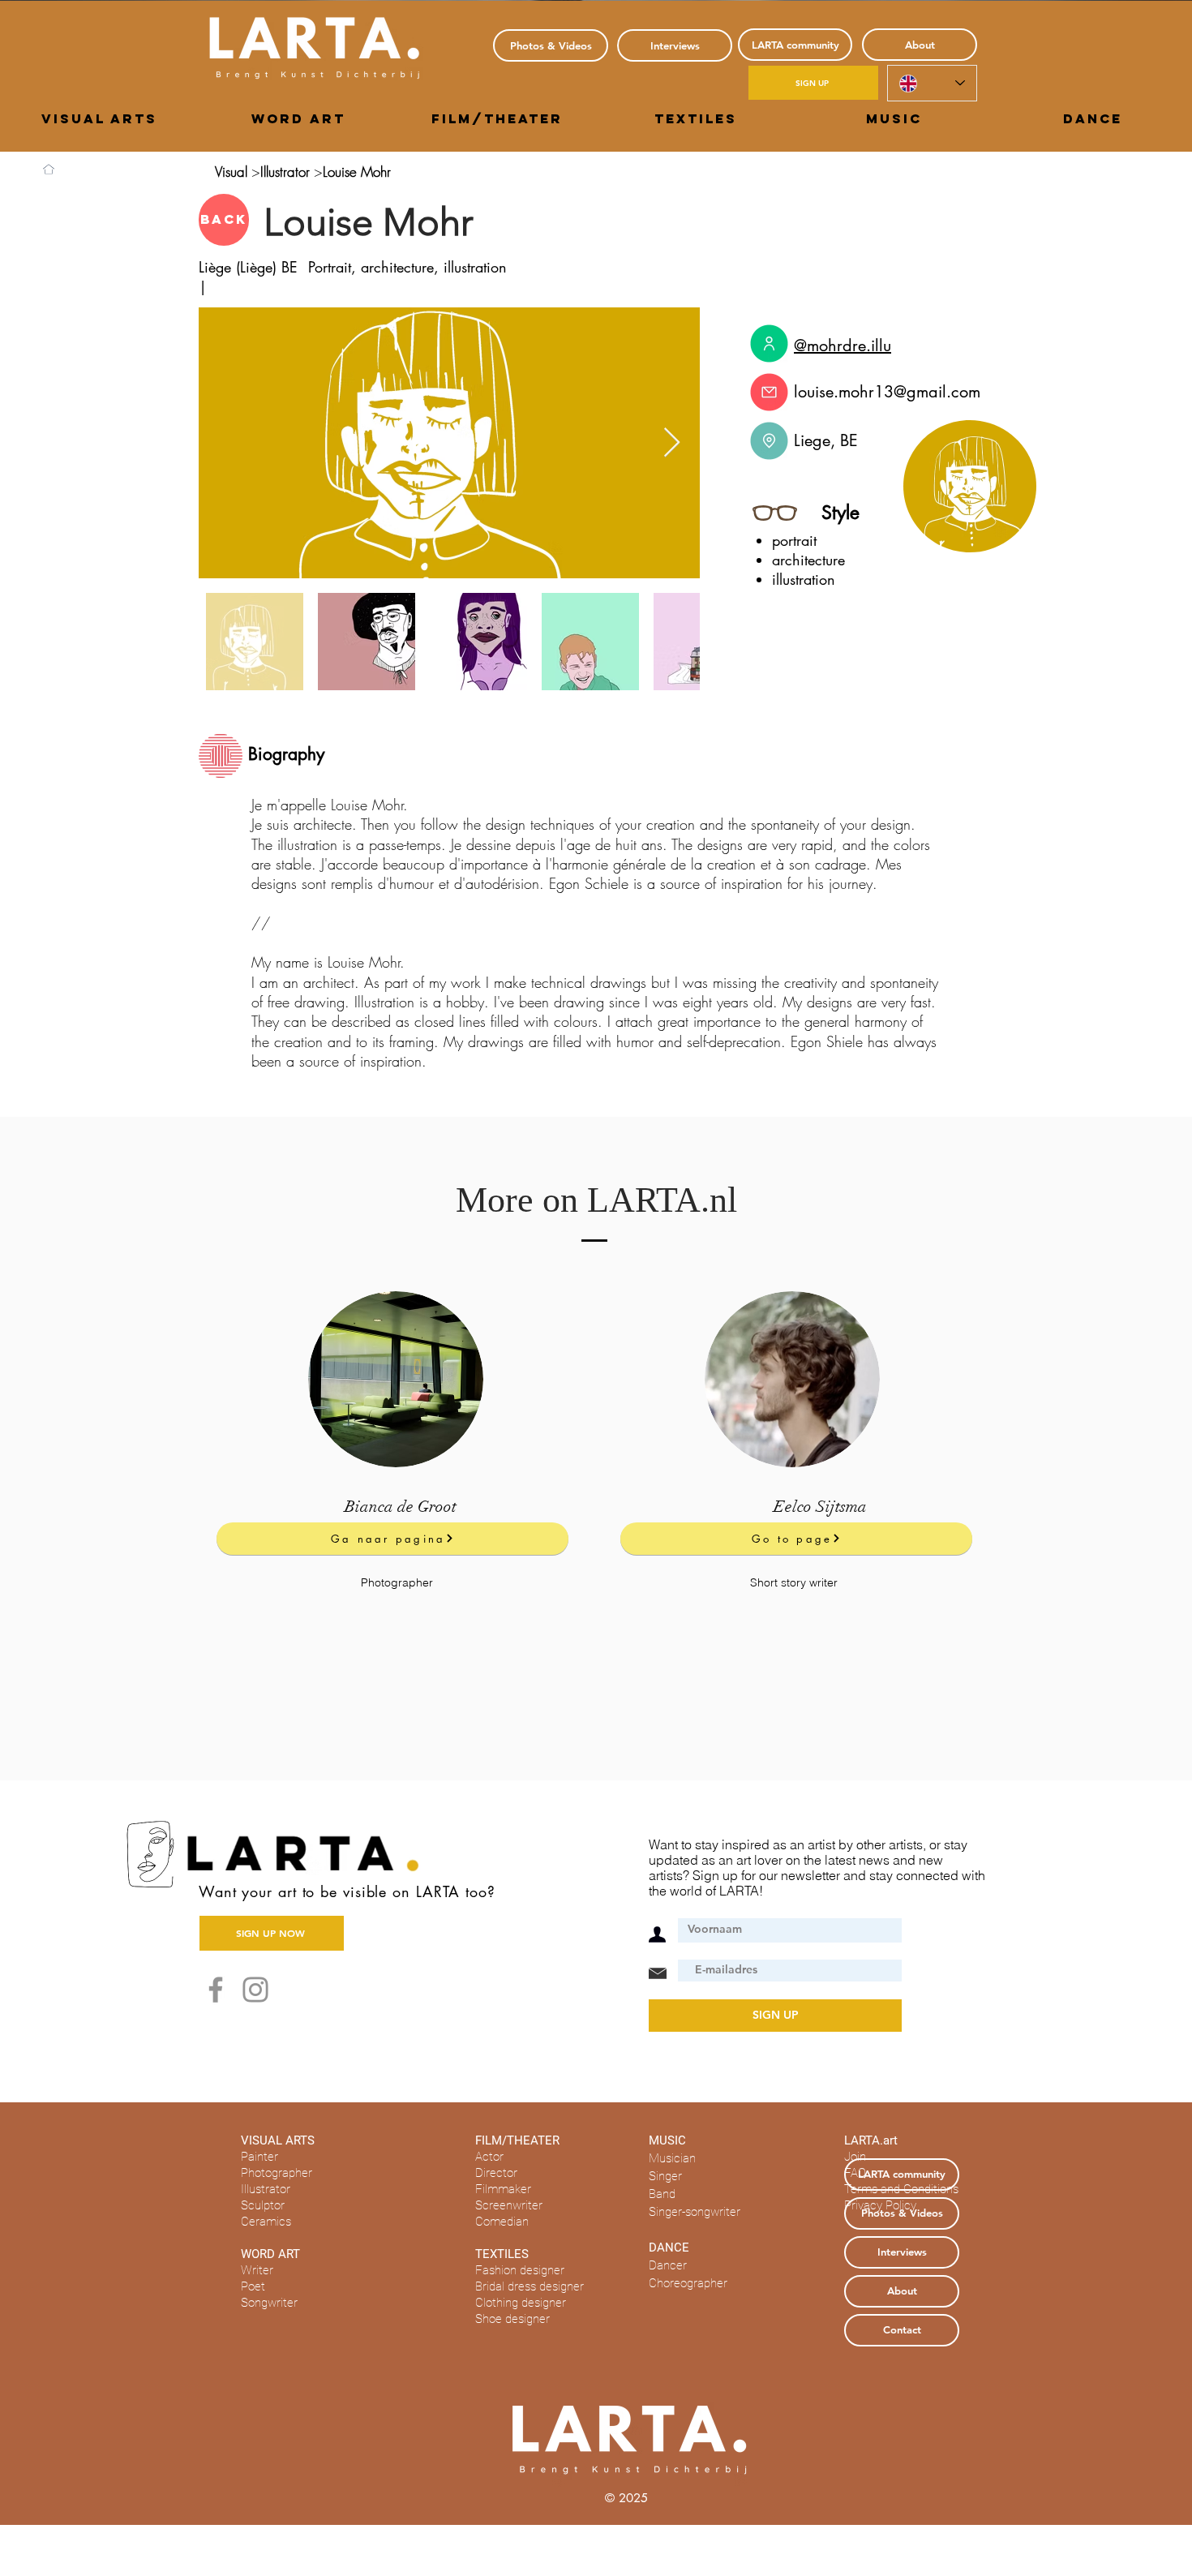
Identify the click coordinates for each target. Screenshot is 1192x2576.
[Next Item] (672, 443)
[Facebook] (216, 1990)
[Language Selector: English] (932, 83)
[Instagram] (255, 1990)
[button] (99, 118)
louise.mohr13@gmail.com (887, 392)
